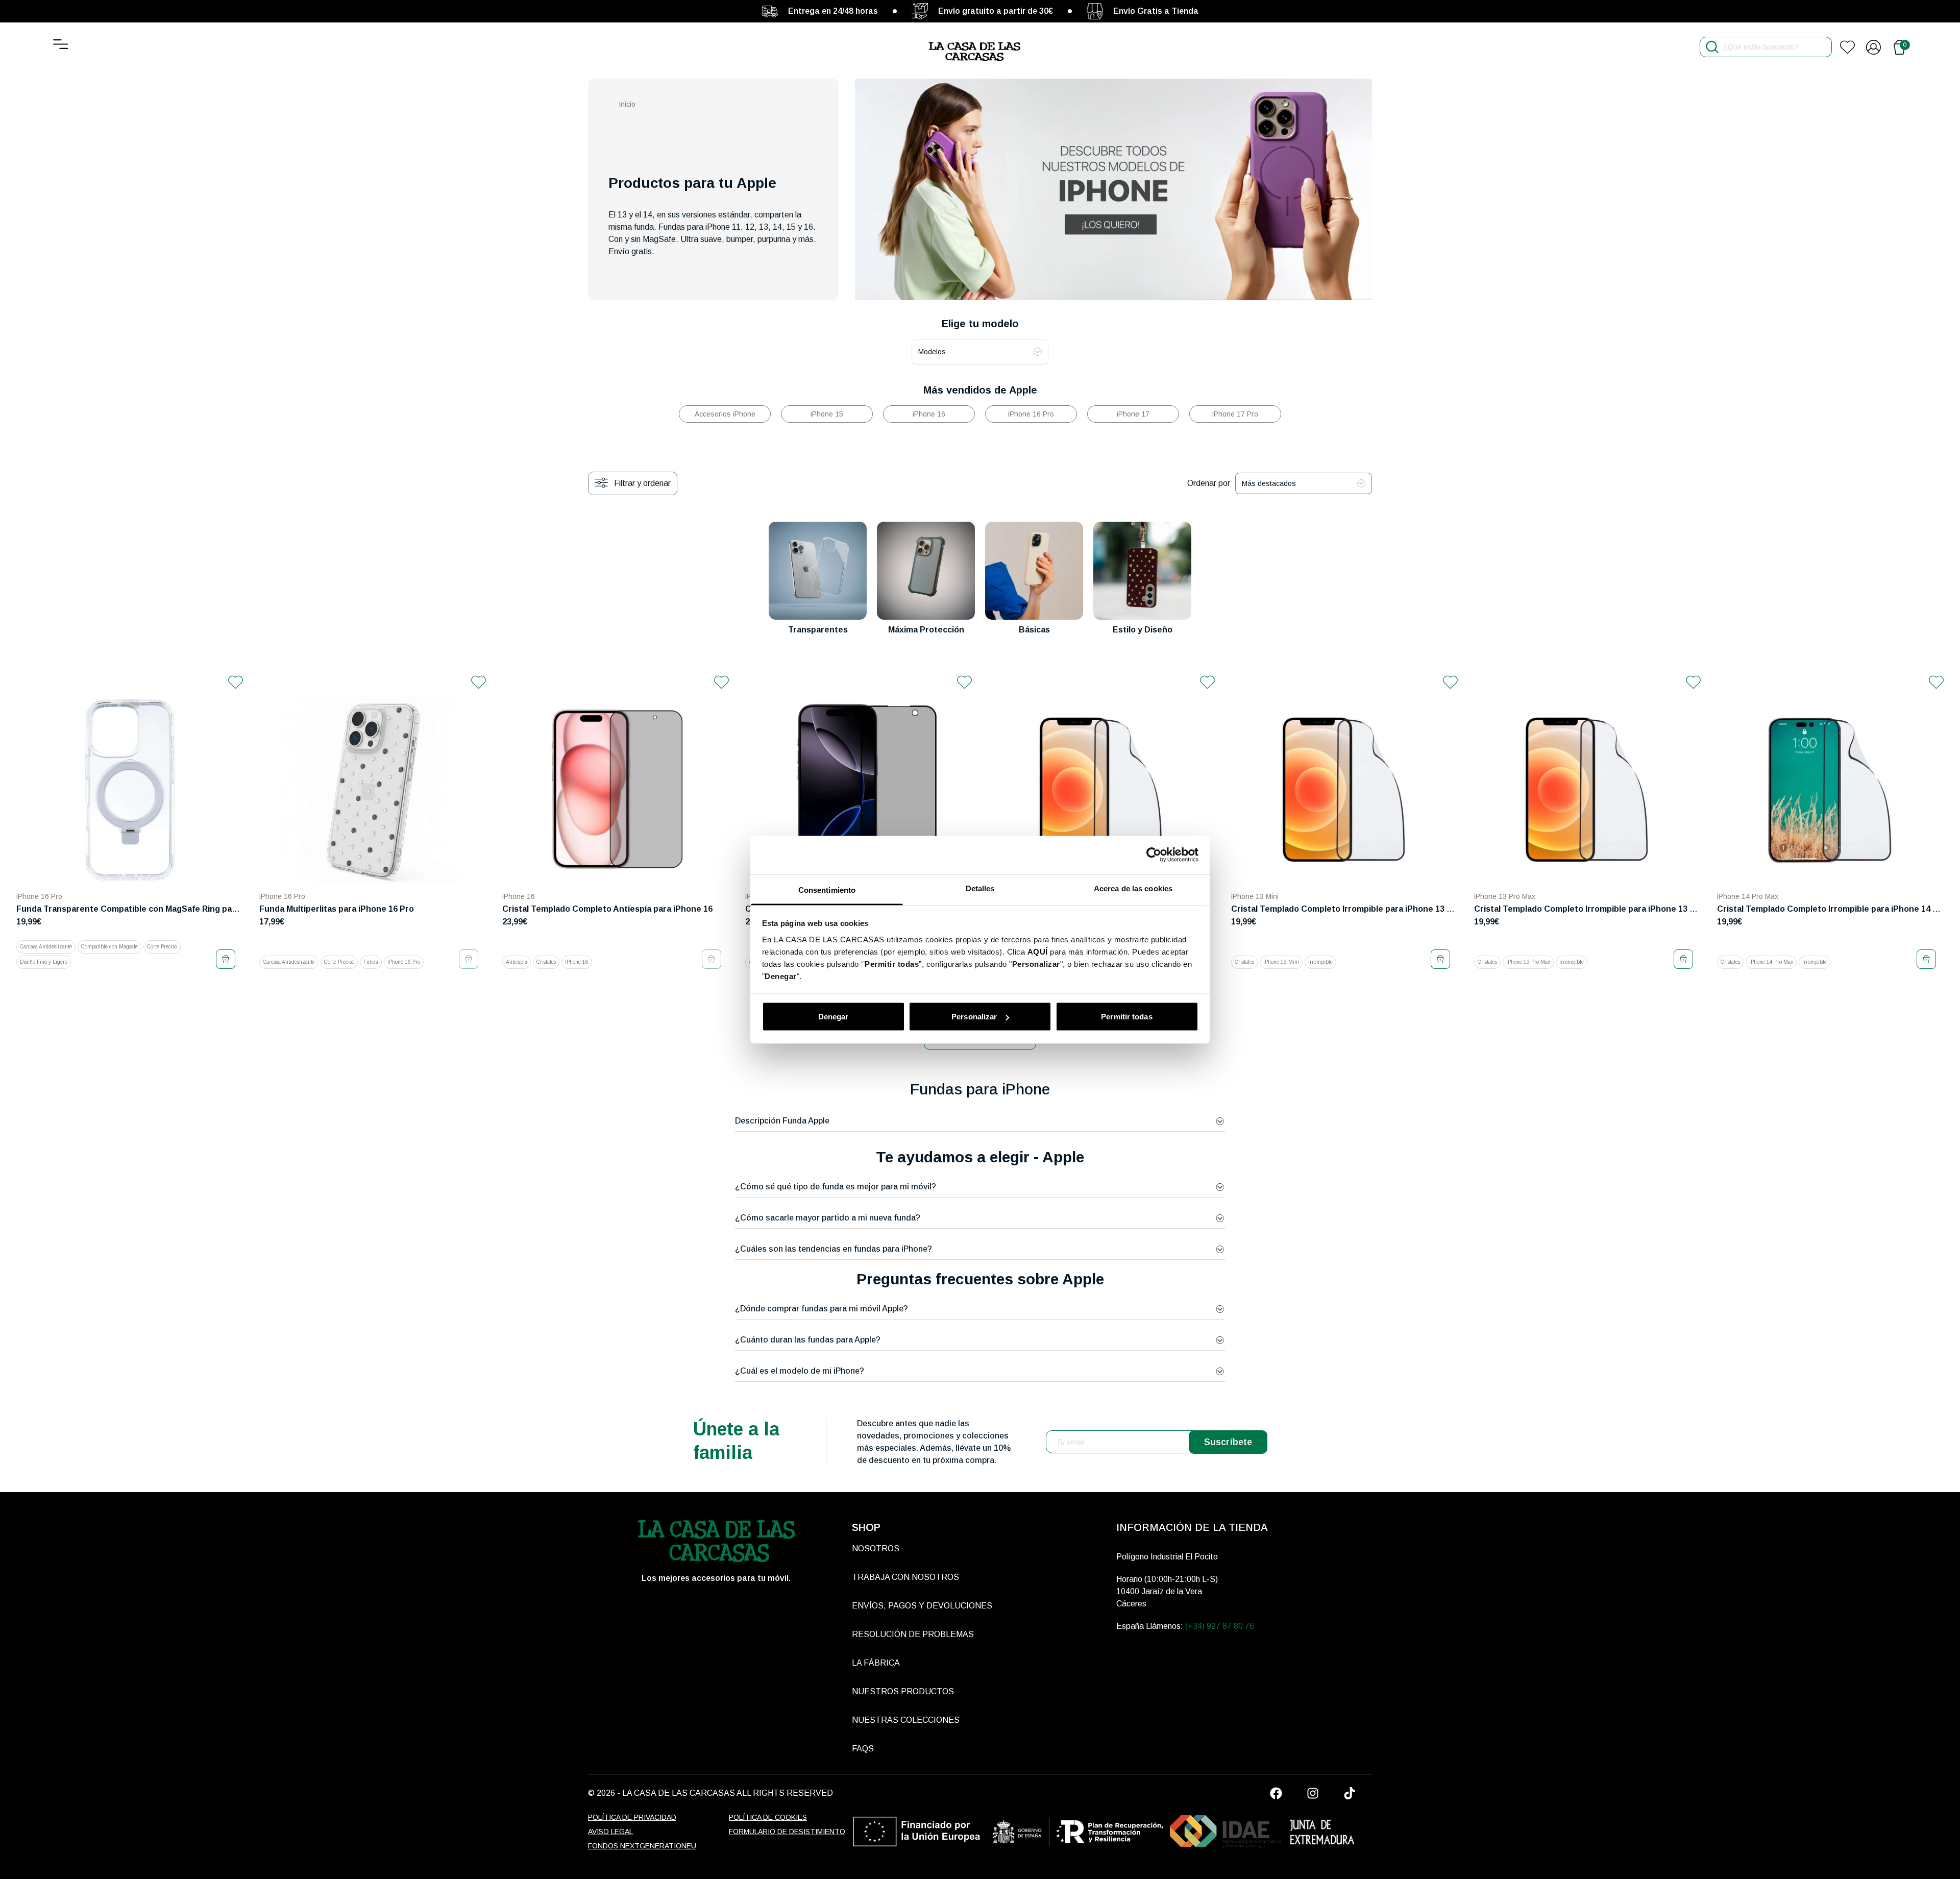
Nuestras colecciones (906, 1720)
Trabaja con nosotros (905, 1577)
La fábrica (876, 1663)
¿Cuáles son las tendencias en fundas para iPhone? (834, 1249)
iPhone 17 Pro (1235, 414)
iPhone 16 (929, 414)
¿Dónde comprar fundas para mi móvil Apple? (822, 1309)
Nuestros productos (903, 1691)
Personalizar (974, 1017)
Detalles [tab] (980, 888)
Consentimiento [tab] (827, 889)
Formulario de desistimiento (787, 1832)
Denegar (834, 1017)
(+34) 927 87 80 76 (1220, 1626)
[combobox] (980, 352)
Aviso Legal (610, 1832)
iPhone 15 (827, 414)
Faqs (863, 1749)
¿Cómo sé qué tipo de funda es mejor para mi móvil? (836, 1187)
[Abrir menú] (60, 44)
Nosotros (876, 1548)
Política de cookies (768, 1817)
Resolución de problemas (913, 1634)
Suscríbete (1228, 1442)
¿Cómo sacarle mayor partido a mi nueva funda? (828, 1218)
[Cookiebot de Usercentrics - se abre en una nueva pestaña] (1154, 855)
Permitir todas (1126, 1017)
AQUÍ (1038, 951)
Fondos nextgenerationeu (642, 1846)
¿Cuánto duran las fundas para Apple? (808, 1340)
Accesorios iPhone (725, 414)
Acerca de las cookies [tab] (1133, 888)
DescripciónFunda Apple (782, 1121)
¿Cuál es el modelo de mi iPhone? (800, 1371)
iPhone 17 (1133, 414)
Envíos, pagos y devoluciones (922, 1606)
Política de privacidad (632, 1817)
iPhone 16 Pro (1031, 414)
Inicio (627, 104)
